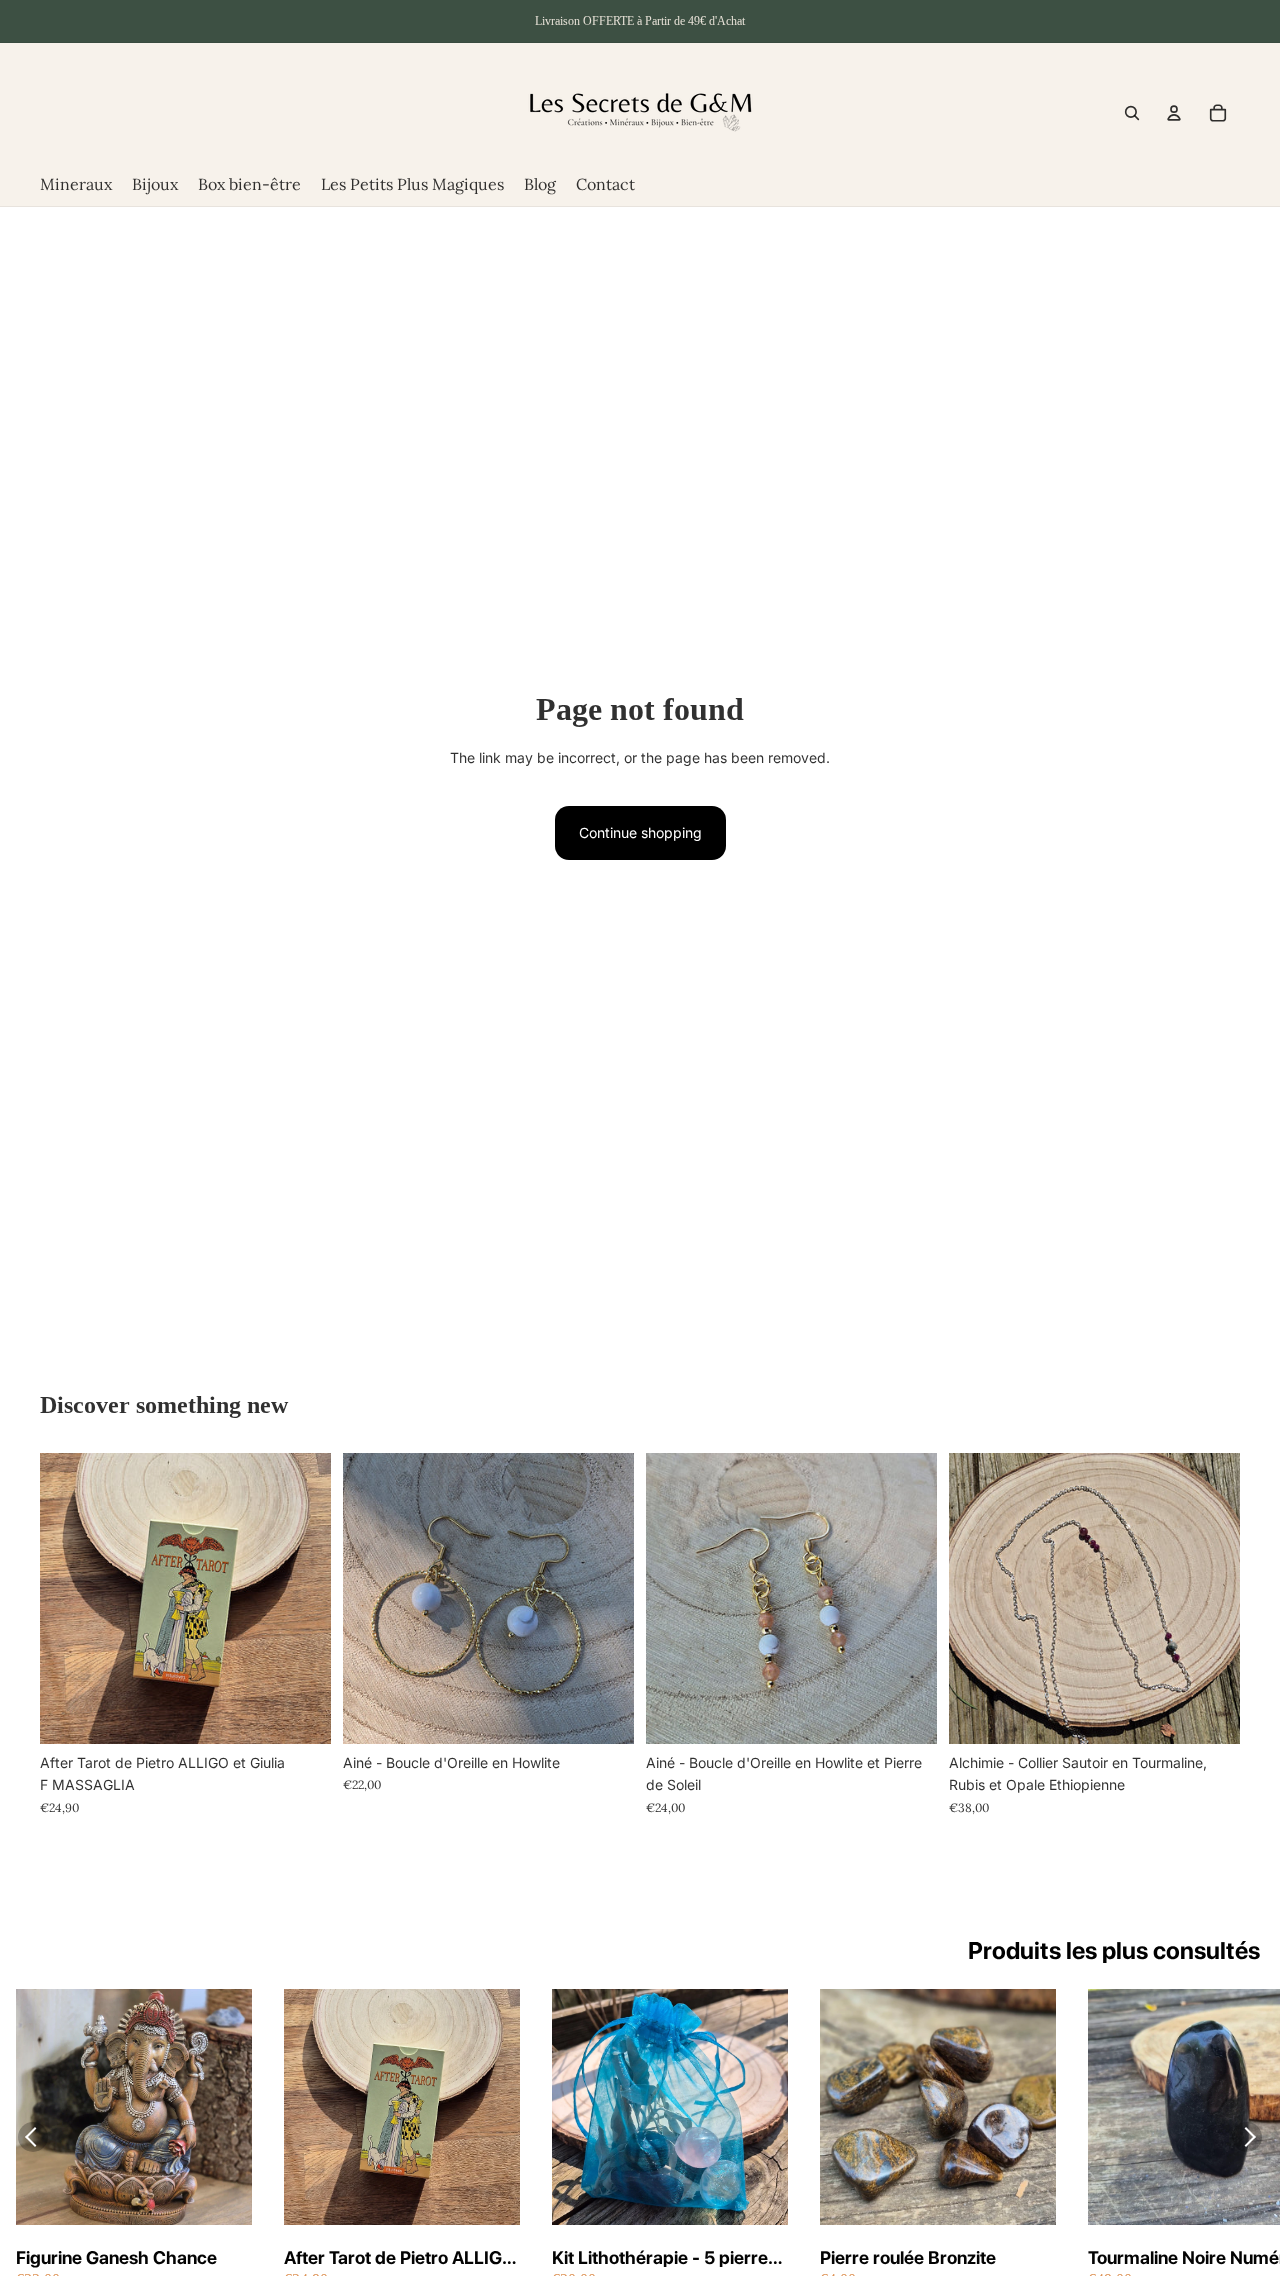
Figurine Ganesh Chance (116, 2257)
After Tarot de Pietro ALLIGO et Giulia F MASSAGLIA (400, 2258)
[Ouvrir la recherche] (1132, 113)
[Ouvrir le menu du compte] (1174, 113)
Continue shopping (640, 832)
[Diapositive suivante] (604, 1598)
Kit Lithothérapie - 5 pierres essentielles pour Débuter (664, 2258)
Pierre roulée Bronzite (908, 2257)
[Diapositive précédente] (373, 1598)
